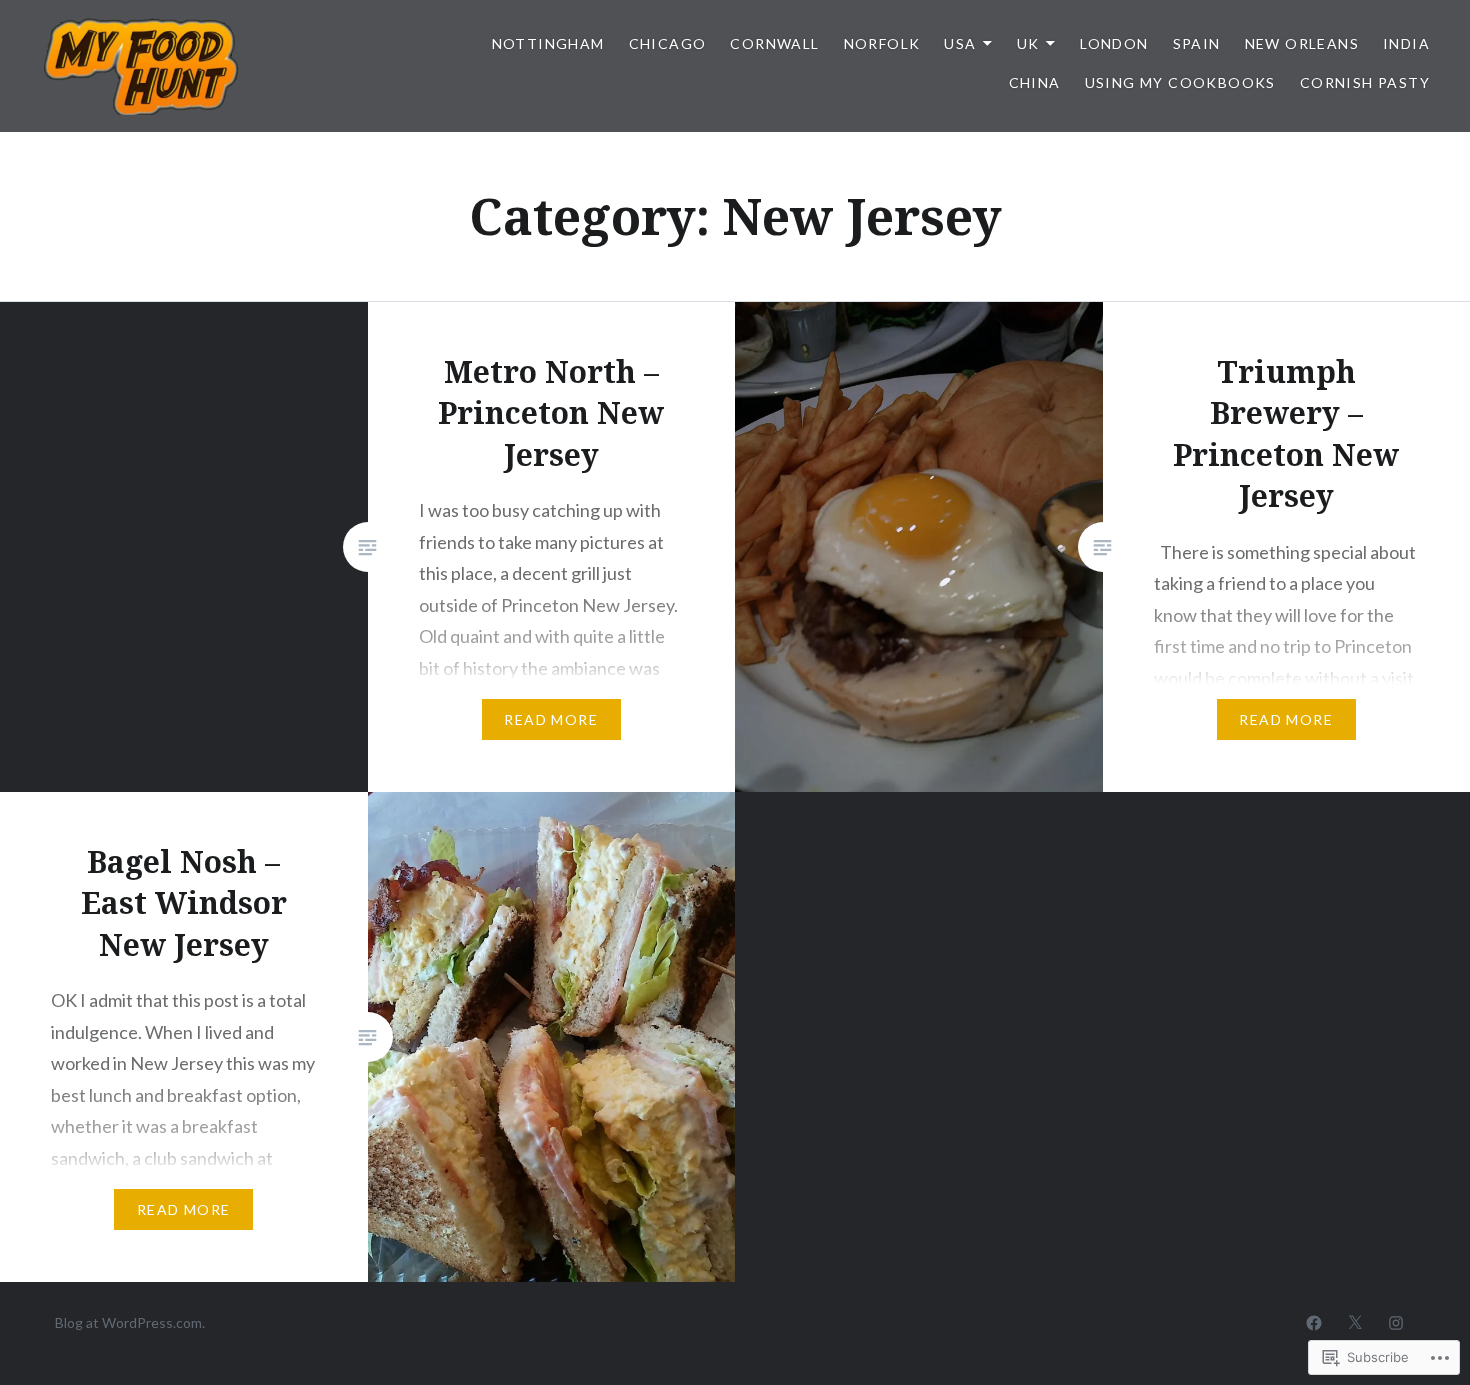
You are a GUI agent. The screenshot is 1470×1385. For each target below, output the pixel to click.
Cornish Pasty (1365, 82)
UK (1028, 43)
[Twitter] (1355, 1322)
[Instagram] (1396, 1322)
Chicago (668, 43)
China (1035, 82)
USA (960, 43)
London (1114, 43)
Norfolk (882, 43)
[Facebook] (1314, 1322)
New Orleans (1302, 43)
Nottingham (548, 43)
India (1406, 43)
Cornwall (774, 43)
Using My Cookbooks (1180, 82)
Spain (1197, 43)
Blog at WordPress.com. (130, 1322)
